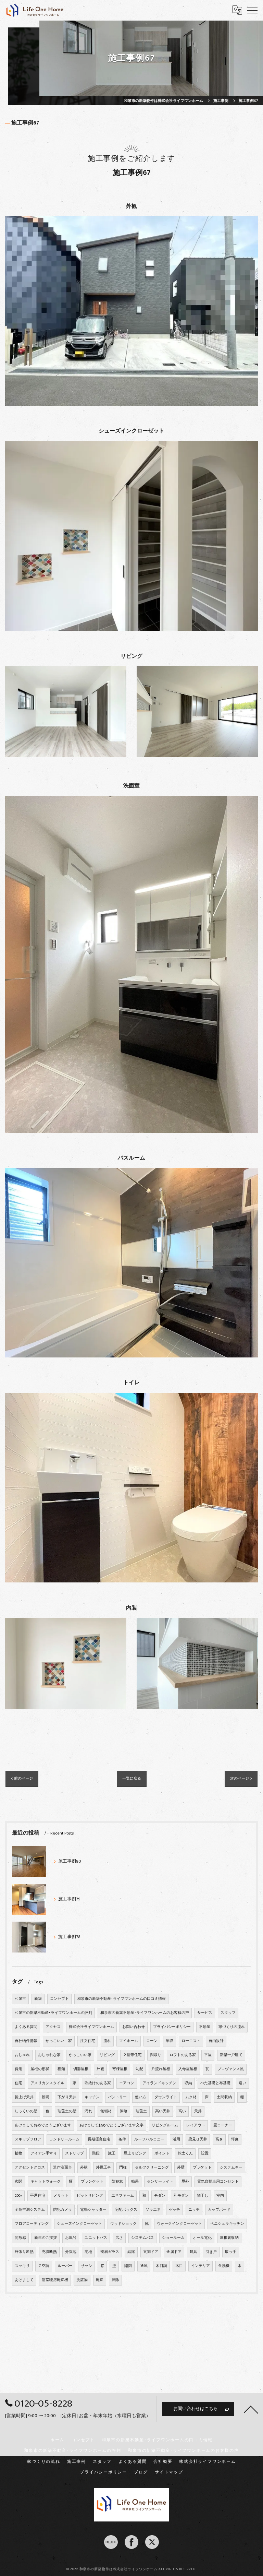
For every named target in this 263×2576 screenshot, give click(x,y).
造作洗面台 (62, 2168)
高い (182, 2111)
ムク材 (191, 2097)
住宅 (18, 2083)
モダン (160, 2196)
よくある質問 (26, 2027)
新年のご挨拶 (46, 2238)
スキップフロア (28, 2139)
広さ (119, 2238)
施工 (112, 2153)
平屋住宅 (38, 2196)
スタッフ (228, 2013)
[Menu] (252, 10)
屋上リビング (135, 2153)
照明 (46, 2097)
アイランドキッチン (159, 2083)
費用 (18, 2069)
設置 (205, 2153)
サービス (205, 2013)
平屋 (208, 2055)
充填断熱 (49, 2252)
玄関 (18, 2182)
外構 (84, 2168)
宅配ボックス (126, 2210)
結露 (131, 2252)
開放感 (20, 2238)
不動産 (205, 2027)
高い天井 (163, 2111)
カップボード (219, 2210)
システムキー (231, 2168)
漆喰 (124, 2111)
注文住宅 (88, 2041)
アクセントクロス (30, 2168)
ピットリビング (90, 2196)
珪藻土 (141, 2111)
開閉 (128, 2266)
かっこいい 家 (59, 2041)
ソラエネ (153, 2210)
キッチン (92, 2097)
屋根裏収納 (229, 2238)
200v (18, 2196)
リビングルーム (165, 2125)
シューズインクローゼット (79, 2224)
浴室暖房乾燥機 (55, 2280)
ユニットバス (96, 2238)
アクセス (53, 2027)
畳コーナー (223, 2125)
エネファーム (123, 2196)
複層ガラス (110, 2252)
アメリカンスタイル (47, 2083)
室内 (220, 2196)
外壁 (181, 2168)
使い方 (141, 2097)
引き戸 (211, 2252)
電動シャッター (93, 2210)
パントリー (117, 2097)
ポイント (162, 2153)
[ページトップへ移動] (251, 2409)
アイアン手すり (44, 2153)
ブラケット (202, 2168)
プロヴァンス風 (231, 2069)
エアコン (127, 2083)
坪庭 (235, 2139)
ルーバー (65, 2266)
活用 (176, 2139)
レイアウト (196, 2125)
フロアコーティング (32, 2224)
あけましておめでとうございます (43, 2125)
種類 (61, 2069)
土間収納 (224, 2097)
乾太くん (185, 2153)
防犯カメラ (62, 2210)
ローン (152, 2041)
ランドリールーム (64, 2139)
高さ (219, 2139)
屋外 (185, 2182)
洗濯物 (82, 2280)
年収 (170, 2041)
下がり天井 (67, 2097)
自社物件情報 (26, 2041)
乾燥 (100, 2280)
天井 (198, 2111)
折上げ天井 (24, 2097)
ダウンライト (166, 2097)
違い (242, 2083)
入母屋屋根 (188, 2069)
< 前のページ (22, 1778)
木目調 (161, 2266)
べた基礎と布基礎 (215, 2083)
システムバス (142, 2238)
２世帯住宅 (132, 2055)
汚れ (88, 2111)
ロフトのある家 (183, 2055)
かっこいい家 (80, 2055)
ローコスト (191, 2041)
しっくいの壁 (26, 2111)
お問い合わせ (134, 2027)
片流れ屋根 (161, 2069)
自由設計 (216, 2041)
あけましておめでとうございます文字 (111, 2125)
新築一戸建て (231, 2055)
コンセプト (59, 1999)
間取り (156, 2055)
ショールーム (173, 2238)
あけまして (24, 2280)
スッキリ (22, 2266)
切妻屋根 (81, 2069)
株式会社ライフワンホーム (91, 2027)
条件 (122, 2139)
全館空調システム (30, 2210)
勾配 (139, 2069)
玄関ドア (151, 2252)
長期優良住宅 (99, 2139)
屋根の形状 (40, 2069)
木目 (179, 2266)
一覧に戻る (132, 1778)
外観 (100, 2069)
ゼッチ (174, 2210)
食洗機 (224, 2266)
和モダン (181, 2196)
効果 (135, 2182)
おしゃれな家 (49, 2055)
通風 (144, 2266)
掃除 (115, 2280)
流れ (107, 2041)
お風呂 (71, 2238)
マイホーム (129, 2041)
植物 (18, 2153)
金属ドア (174, 2252)
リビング (107, 2055)
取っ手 (231, 2252)
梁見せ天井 (198, 2139)
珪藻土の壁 (67, 2111)
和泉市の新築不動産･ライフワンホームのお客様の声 (145, 2013)
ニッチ (194, 2210)
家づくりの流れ (232, 2027)
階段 (96, 2153)
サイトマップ (169, 2472)
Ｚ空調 (44, 2266)
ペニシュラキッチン (227, 2224)
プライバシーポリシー (172, 2027)
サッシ (86, 2266)
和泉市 (20, 1999)
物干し (203, 2196)
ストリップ (74, 2153)
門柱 (123, 2168)
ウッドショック (123, 2224)
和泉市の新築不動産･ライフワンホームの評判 (53, 2013)
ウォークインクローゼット (179, 2224)
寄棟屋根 (120, 2069)
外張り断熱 (24, 2252)
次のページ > (241, 1778)
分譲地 (71, 2252)
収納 (188, 2083)
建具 (193, 2252)
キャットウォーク (46, 2182)
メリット (61, 2196)
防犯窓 (117, 2182)
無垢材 (106, 2111)
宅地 (88, 2252)
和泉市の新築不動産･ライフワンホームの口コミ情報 (121, 1999)
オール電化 (202, 2238)
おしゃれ (22, 2055)
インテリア (201, 2266)
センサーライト (160, 2182)
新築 (38, 1999)
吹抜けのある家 (98, 2083)
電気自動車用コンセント (218, 2182)
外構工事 (103, 2168)
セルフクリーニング (152, 2168)
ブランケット (92, 2182)
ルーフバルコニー (149, 2139)
